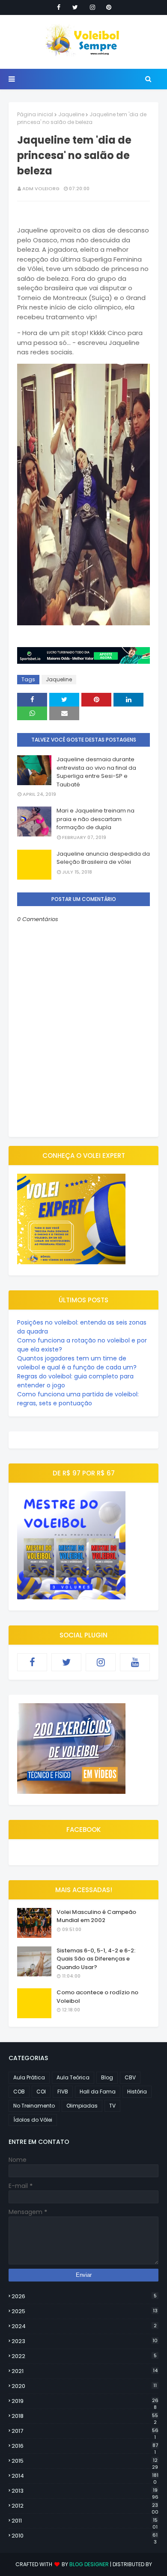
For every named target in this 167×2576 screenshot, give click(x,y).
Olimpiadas (82, 2106)
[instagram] (92, 7)
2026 (84, 2296)
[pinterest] (109, 7)
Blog (107, 2077)
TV (112, 2106)
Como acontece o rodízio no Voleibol (97, 1997)
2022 (84, 2356)
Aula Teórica (73, 2077)
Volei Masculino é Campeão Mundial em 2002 (96, 1916)
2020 (84, 2386)
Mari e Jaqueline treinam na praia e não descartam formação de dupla (95, 819)
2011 (85, 2521)
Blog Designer (89, 2564)
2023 (85, 2341)
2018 (85, 2416)
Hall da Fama (98, 2092)
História (137, 2092)
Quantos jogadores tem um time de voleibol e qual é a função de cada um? (77, 1363)
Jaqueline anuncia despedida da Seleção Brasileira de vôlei (103, 858)
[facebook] (59, 7)
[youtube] (135, 1662)
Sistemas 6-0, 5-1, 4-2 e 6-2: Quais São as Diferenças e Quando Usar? (96, 1959)
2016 (85, 2446)
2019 (85, 2401)
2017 (85, 2431)
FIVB (63, 2092)
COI (41, 2092)
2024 (84, 2326)
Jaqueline (71, 114)
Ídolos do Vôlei (33, 2120)
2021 (85, 2371)
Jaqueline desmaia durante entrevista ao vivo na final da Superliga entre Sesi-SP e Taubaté (96, 772)
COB (19, 2092)
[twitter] (75, 7)
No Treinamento (34, 2106)
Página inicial (35, 114)
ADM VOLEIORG (41, 188)
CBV (130, 2077)
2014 (85, 2476)
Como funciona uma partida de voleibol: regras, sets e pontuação (78, 1399)
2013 (85, 2491)
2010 (85, 2536)
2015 (85, 2461)
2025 (85, 2311)
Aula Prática (29, 2077)
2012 (85, 2506)
